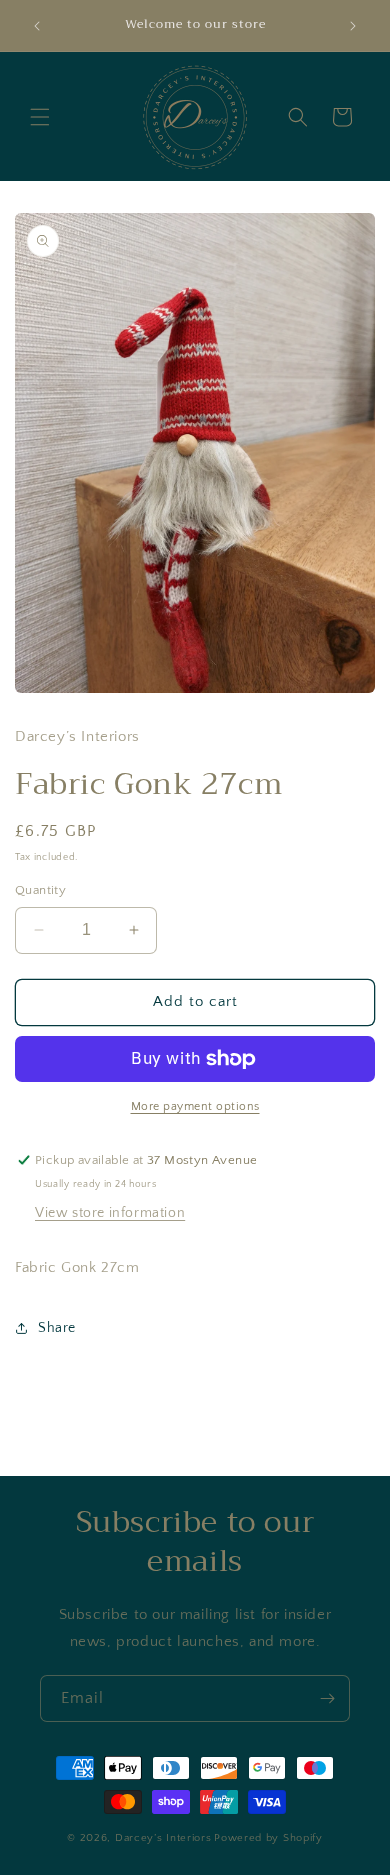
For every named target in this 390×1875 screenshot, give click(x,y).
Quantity (40, 890)
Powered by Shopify (268, 1838)
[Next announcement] (353, 26)
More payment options (195, 1106)
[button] (40, 117)
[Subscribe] (327, 1698)
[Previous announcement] (37, 26)
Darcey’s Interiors (163, 1838)
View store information (110, 1213)
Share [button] (57, 1328)
